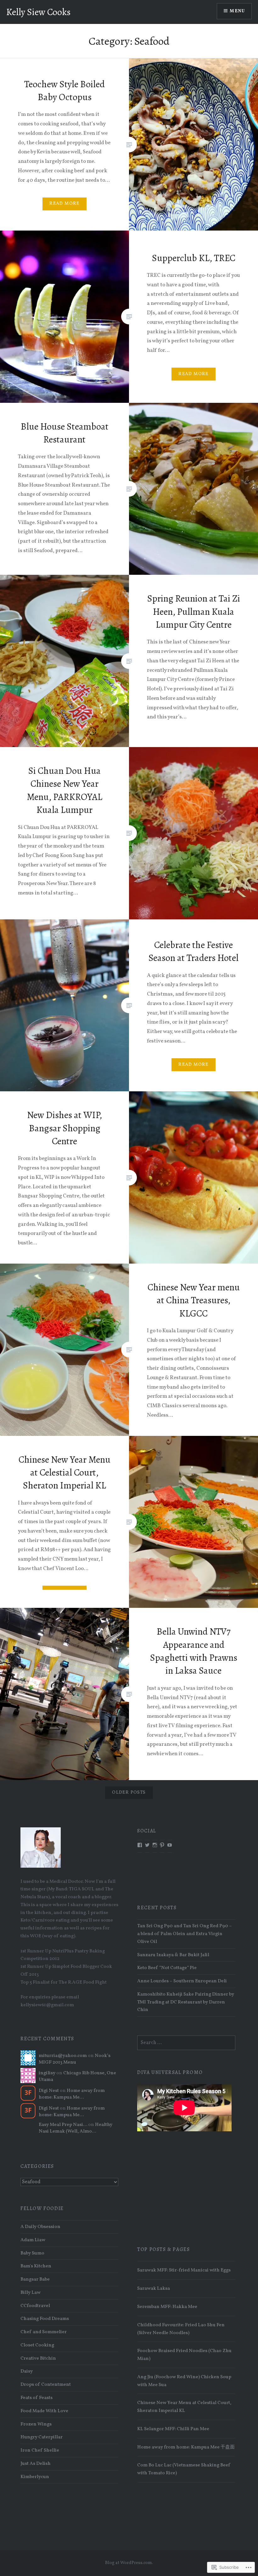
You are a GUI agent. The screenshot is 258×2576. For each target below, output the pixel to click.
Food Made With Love (44, 2411)
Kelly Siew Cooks (38, 12)
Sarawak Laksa (154, 2288)
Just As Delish (36, 2464)
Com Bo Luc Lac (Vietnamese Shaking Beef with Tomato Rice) (184, 2469)
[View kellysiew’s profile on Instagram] (155, 1845)
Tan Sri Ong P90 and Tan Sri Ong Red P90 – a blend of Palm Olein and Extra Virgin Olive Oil (185, 1934)
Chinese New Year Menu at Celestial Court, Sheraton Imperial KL (184, 2407)
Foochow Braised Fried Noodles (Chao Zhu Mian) (184, 2355)
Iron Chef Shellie (40, 2450)
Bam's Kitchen (36, 2266)
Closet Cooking (37, 2345)
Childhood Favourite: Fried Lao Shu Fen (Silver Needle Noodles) (181, 2329)
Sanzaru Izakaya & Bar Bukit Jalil (173, 1955)
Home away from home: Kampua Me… (72, 2094)
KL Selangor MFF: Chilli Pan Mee (173, 2429)
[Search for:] (186, 2043)
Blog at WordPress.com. (129, 2563)
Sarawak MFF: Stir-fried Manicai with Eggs (184, 2270)
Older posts (129, 1793)
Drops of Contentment (46, 2385)
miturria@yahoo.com (63, 2056)
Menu (237, 11)
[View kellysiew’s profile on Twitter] (147, 1845)
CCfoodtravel (35, 2306)
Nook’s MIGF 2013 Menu (75, 2059)
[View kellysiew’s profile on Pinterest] (162, 1845)
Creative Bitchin (38, 2358)
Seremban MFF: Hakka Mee (167, 2307)
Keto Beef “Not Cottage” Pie (167, 1968)
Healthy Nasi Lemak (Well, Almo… (76, 2128)
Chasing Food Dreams (45, 2319)
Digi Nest (49, 2091)
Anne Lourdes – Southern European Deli (182, 1981)
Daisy (27, 2371)
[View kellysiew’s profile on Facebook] (140, 1845)
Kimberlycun (35, 2477)
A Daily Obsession (40, 2227)
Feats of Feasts (36, 2398)
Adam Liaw (33, 2240)
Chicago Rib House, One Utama (77, 2076)
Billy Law (31, 2293)
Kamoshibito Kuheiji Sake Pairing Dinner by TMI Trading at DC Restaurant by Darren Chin (186, 2002)
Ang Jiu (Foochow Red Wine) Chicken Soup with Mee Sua (184, 2381)
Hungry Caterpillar (42, 2437)
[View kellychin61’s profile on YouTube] (170, 1845)
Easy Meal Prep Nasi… (63, 2125)
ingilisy (47, 2073)
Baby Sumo (32, 2253)
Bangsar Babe (35, 2279)
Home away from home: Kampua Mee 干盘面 (186, 2447)
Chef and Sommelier (44, 2332)
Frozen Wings (36, 2424)
